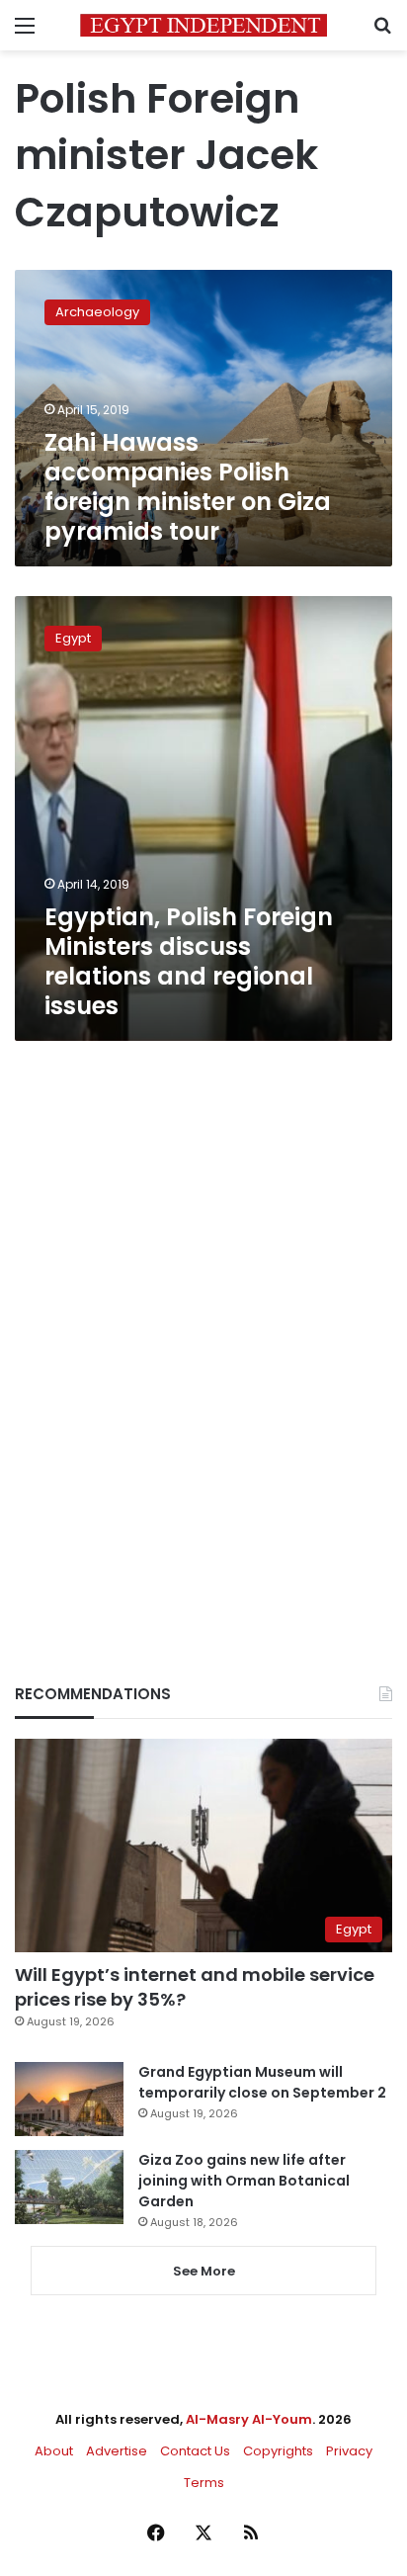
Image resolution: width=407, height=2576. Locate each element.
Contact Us (195, 2451)
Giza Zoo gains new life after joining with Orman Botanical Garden (244, 2181)
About (54, 2451)
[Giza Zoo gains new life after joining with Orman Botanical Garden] (69, 2187)
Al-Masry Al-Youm (249, 2419)
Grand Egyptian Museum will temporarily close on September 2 (262, 2082)
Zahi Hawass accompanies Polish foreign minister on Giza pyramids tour (188, 487)
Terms (204, 2483)
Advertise (117, 2451)
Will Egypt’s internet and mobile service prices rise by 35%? (195, 1987)
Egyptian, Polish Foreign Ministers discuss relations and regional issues (189, 961)
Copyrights (278, 2451)
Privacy (349, 2451)
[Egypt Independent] (203, 25)
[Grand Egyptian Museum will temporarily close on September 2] (69, 2099)
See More (204, 2271)
